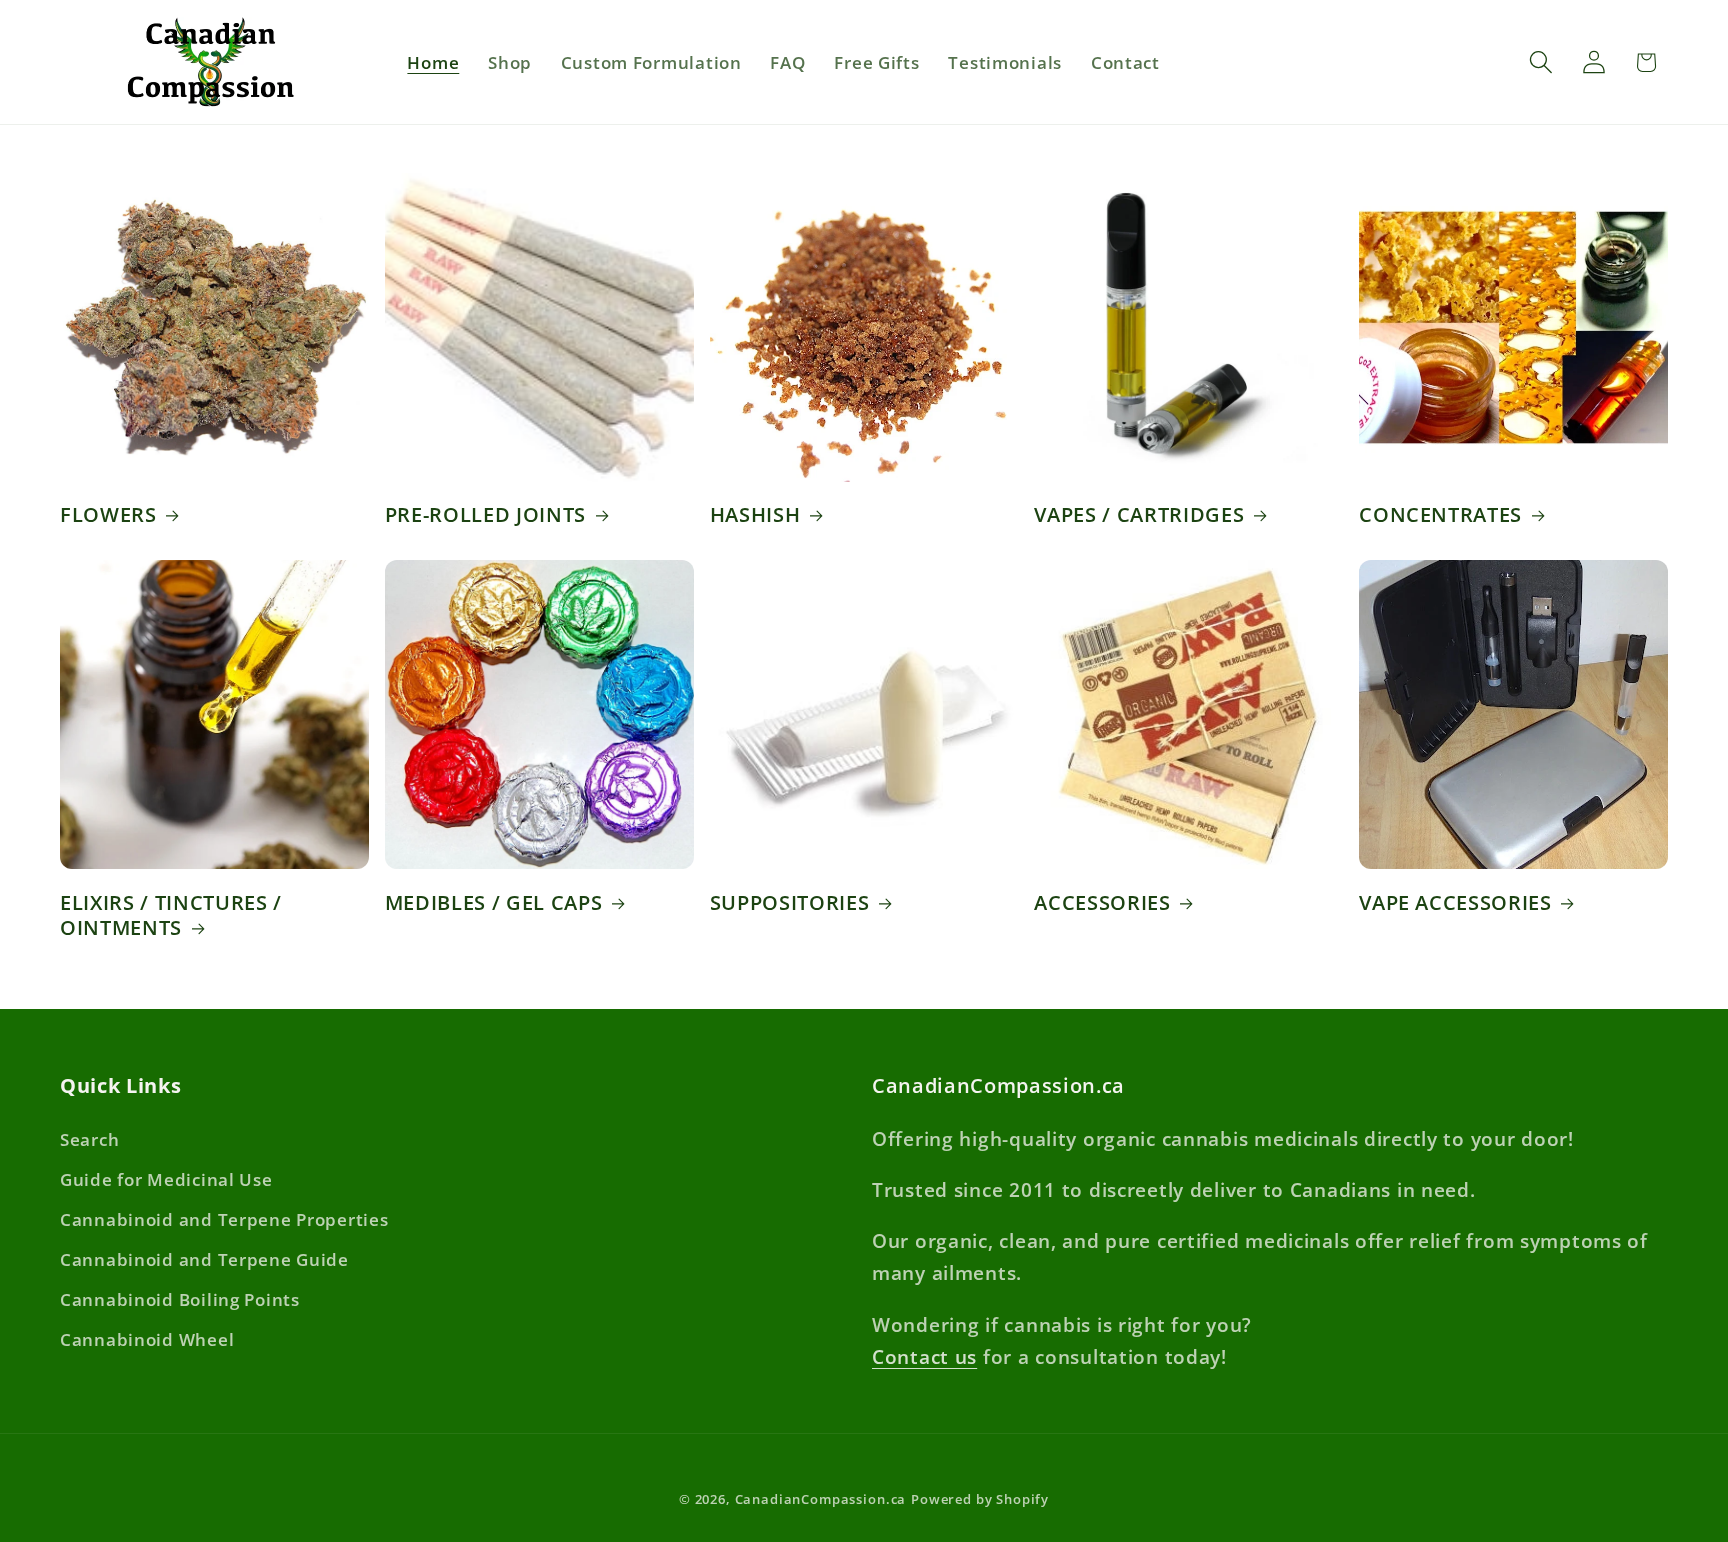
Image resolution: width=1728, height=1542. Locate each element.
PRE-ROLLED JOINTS (485, 515)
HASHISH (755, 515)
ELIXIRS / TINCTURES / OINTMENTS (171, 915)
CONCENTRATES (1440, 515)
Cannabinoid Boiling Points (180, 1299)
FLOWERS (108, 515)
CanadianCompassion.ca (821, 1499)
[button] (1540, 62)
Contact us (924, 1356)
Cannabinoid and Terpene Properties (224, 1219)
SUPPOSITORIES (790, 903)
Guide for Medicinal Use (166, 1179)
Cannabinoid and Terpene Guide (204, 1259)
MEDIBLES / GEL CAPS (494, 903)
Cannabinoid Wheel (147, 1339)
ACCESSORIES (1102, 903)
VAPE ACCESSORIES (1455, 903)
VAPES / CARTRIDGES (1139, 515)
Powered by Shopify (980, 1499)
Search (89, 1139)
